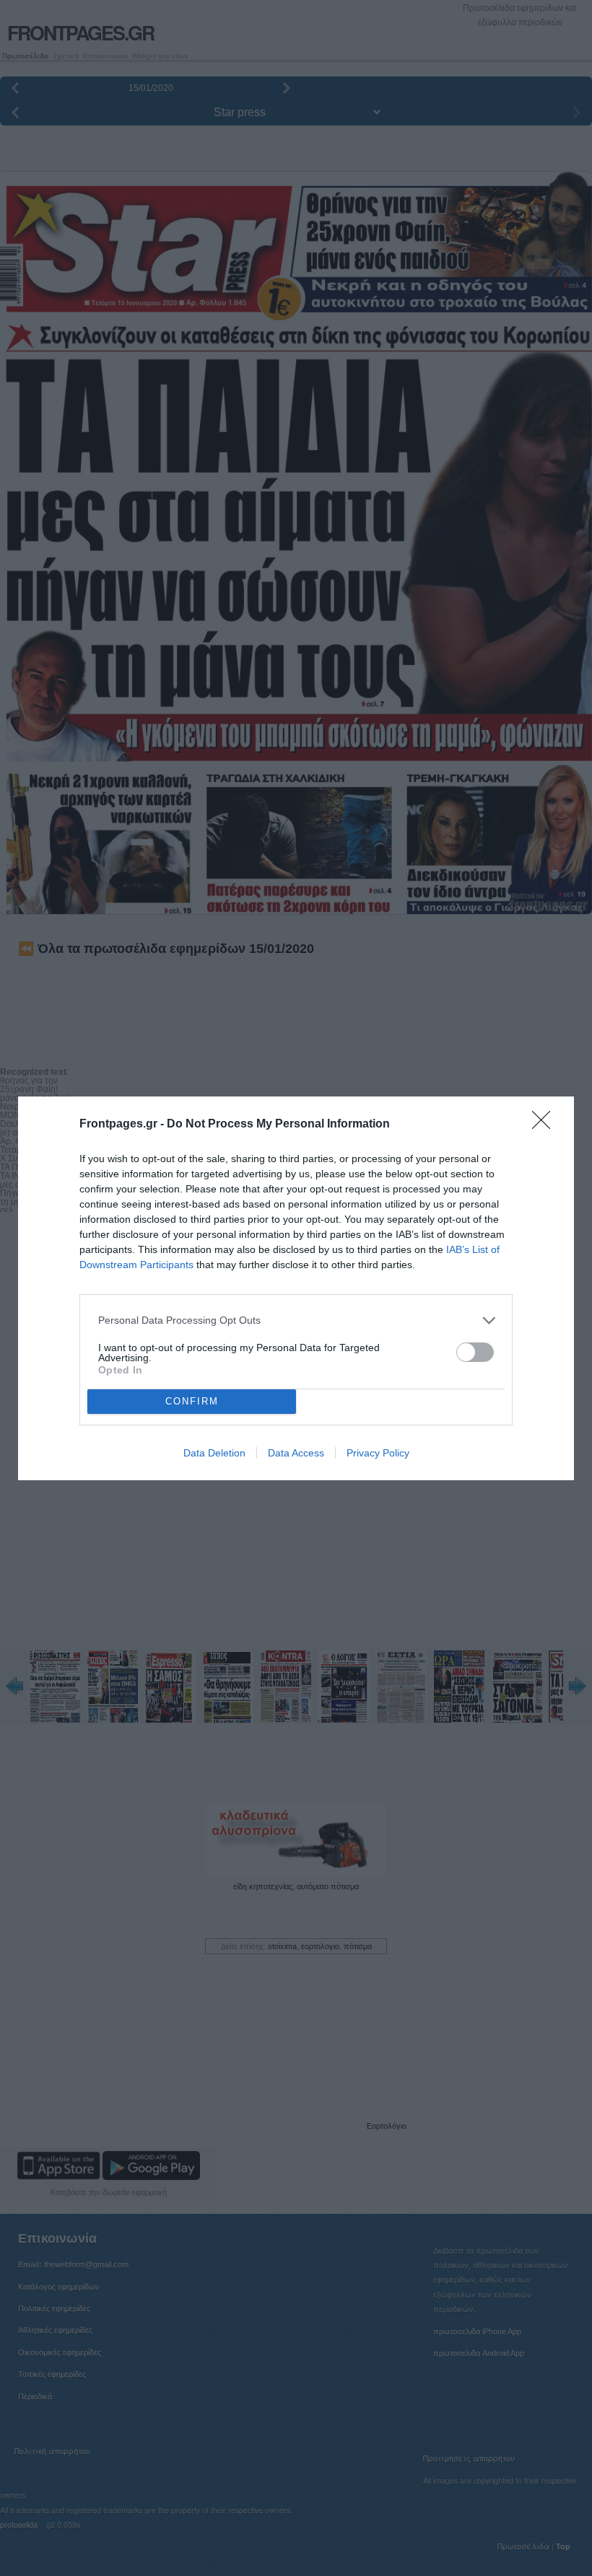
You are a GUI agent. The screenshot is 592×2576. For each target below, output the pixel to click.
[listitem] (296, 1320)
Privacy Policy (378, 1453)
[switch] (475, 1352)
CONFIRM (192, 1401)
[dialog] (296, 1288)
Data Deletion (214, 1453)
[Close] (546, 1125)
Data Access (296, 1453)
